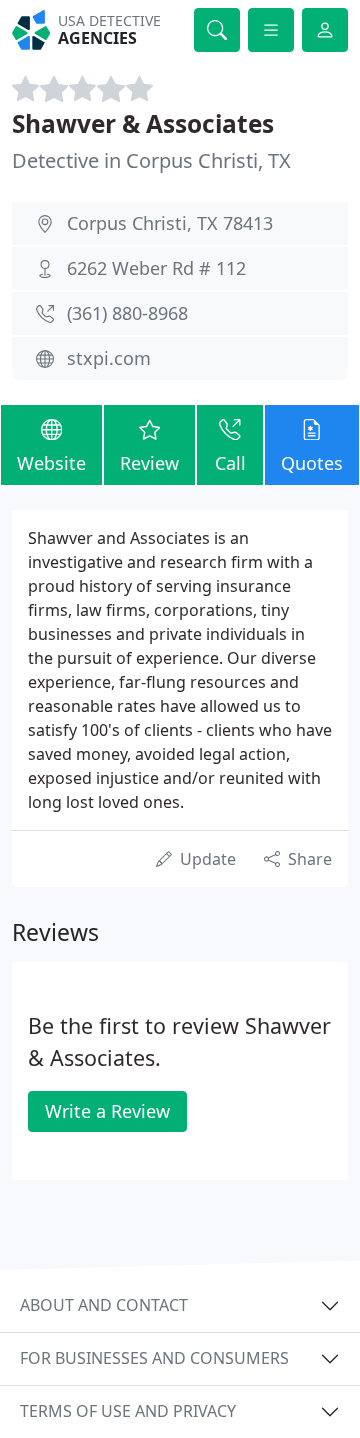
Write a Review (107, 1111)
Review (149, 463)
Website (51, 463)
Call (230, 463)
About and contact (104, 1305)
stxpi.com (109, 358)
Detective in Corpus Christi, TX (151, 160)
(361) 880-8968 (127, 313)
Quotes (312, 463)
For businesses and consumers (154, 1358)
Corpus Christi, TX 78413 (170, 223)
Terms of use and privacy (128, 1411)
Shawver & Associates (143, 123)
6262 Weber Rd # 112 (156, 268)
